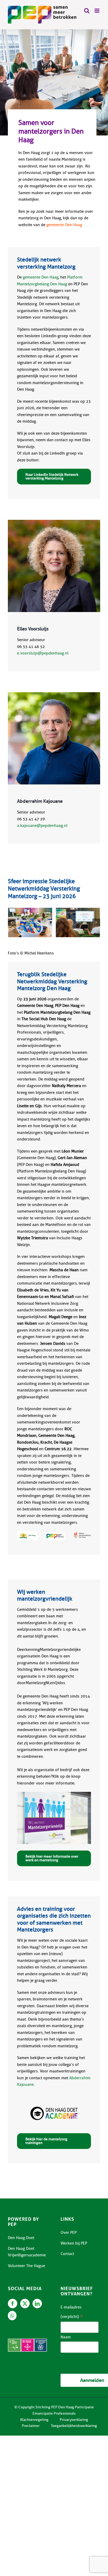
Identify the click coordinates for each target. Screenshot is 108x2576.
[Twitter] (25, 2304)
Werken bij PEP (74, 2243)
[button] (12, 923)
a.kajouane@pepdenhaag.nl (42, 826)
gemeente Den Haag (64, 225)
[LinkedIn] (37, 2304)
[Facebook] (13, 2304)
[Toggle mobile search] (87, 11)
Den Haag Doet (21, 2238)
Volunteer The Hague (26, 2266)
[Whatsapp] (12, 2316)
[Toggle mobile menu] (97, 11)
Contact (67, 2254)
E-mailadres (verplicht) (72, 2313)
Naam (66, 2337)
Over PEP (69, 2233)
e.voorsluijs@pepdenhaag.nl (43, 653)
